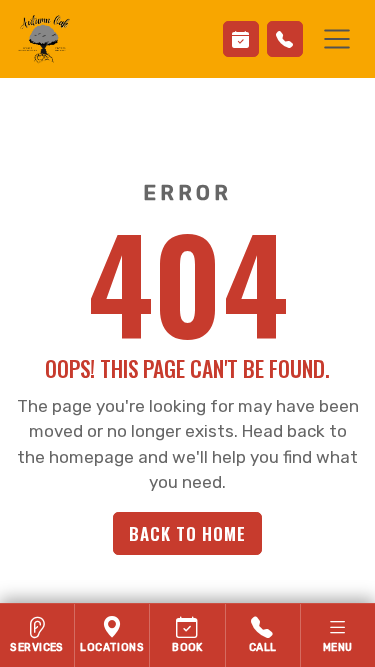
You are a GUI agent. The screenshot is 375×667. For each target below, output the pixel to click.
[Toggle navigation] (337, 39)
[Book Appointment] (241, 39)
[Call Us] (285, 39)
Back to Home (187, 533)
